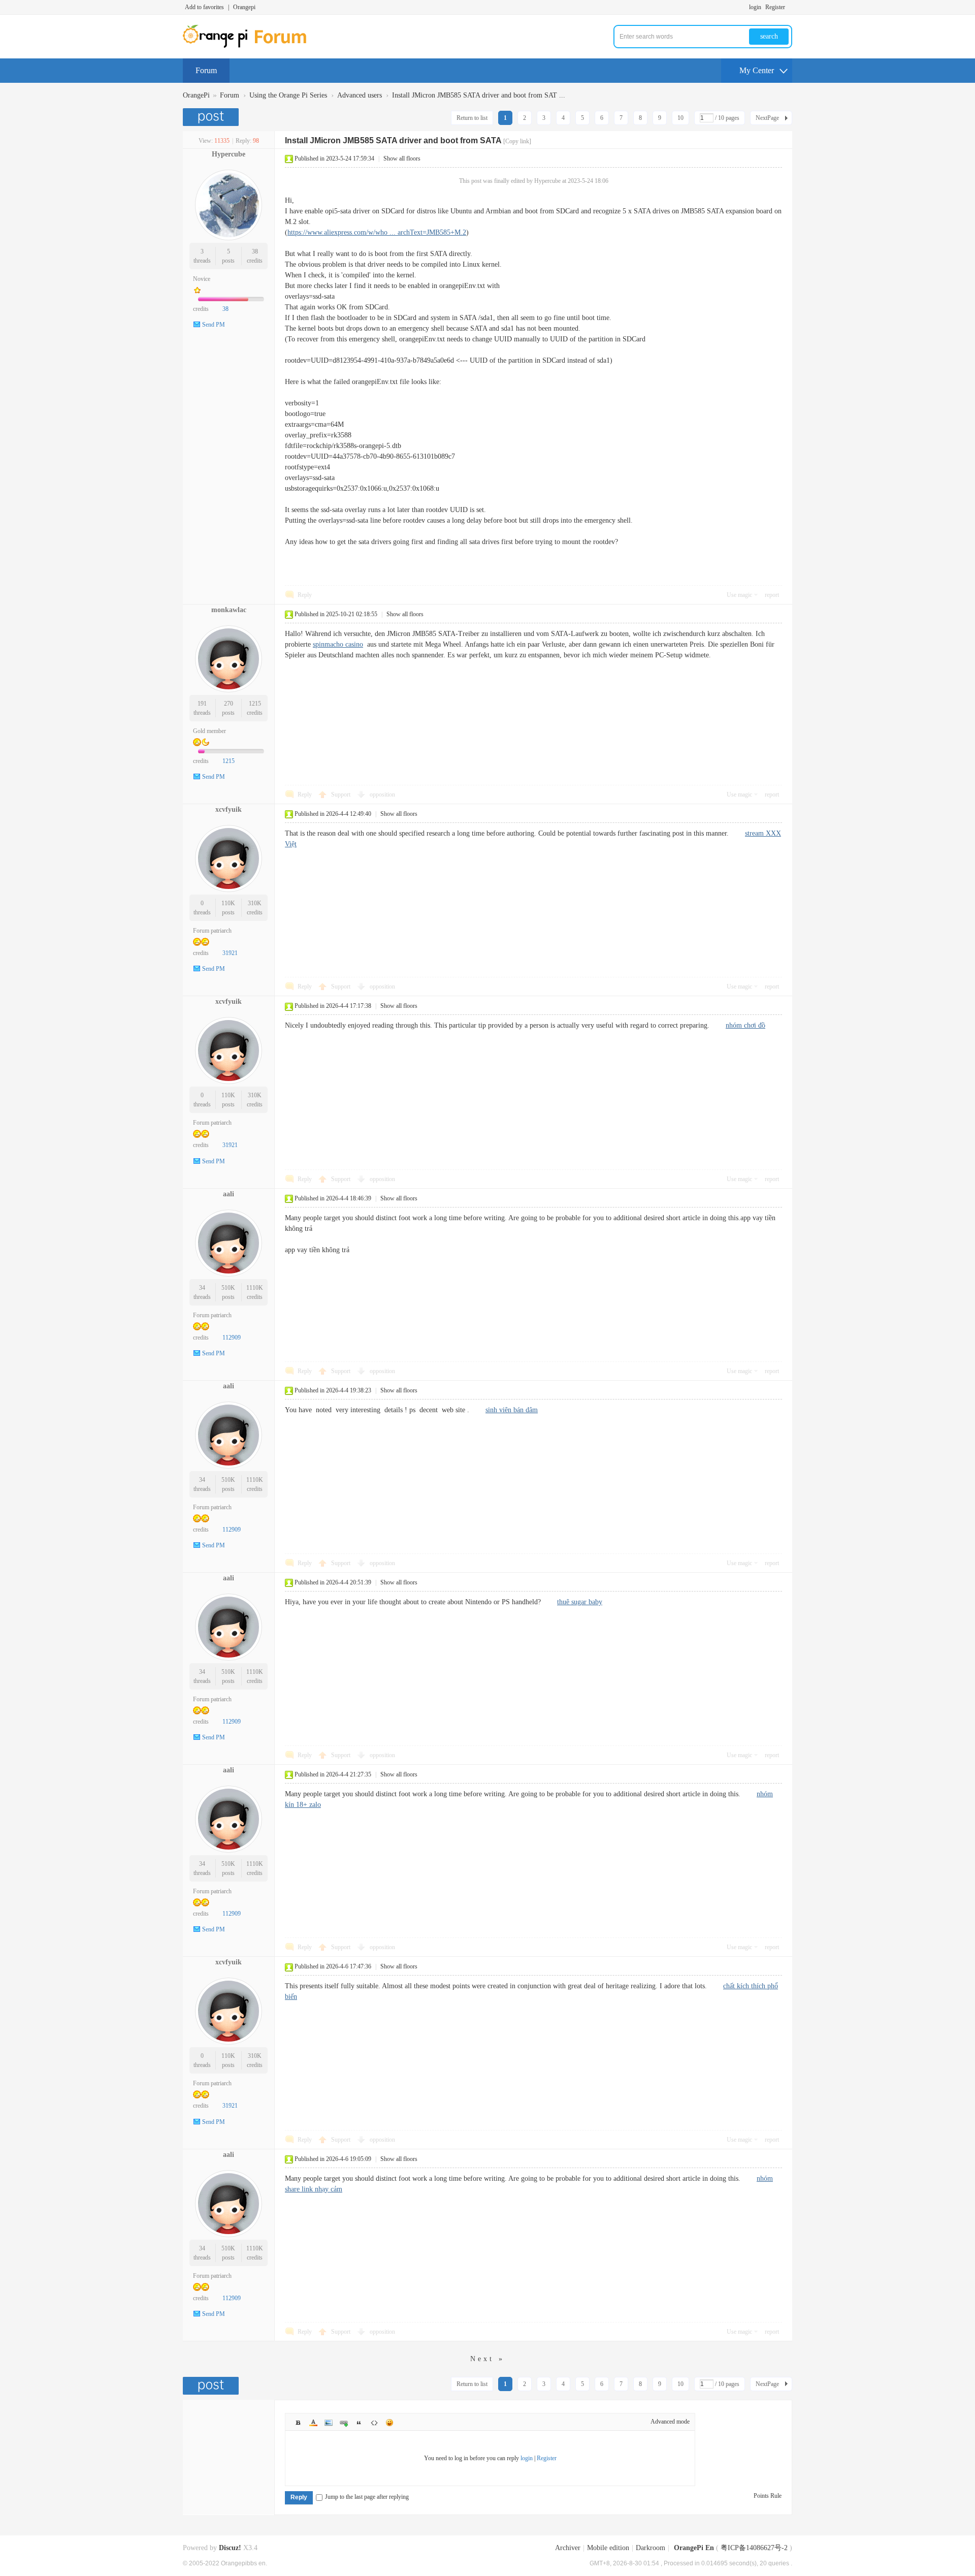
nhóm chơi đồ (745, 1025)
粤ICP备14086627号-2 (754, 2548)
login (755, 7)
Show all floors (402, 158)
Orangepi (244, 7)
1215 (255, 704)
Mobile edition (608, 2548)
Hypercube (229, 154)
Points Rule (768, 2496)
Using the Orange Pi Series (288, 95)
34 (202, 1288)
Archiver (568, 2548)
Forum (206, 70)
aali (229, 1194)
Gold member (209, 731)
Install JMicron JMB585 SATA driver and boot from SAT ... (479, 95)
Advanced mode (670, 2422)
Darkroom (651, 2548)
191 (202, 704)
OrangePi (196, 95)
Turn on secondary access (790, 7)
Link (344, 2423)
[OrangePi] (250, 46)
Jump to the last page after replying (367, 2497)
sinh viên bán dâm (512, 1410)
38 (255, 251)
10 (680, 118)
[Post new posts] (212, 117)
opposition (382, 794)
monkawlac (229, 610)
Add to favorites (204, 7)
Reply (305, 595)
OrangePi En (694, 2548)
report (772, 595)
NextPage (767, 118)
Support (342, 794)
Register (775, 7)
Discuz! (230, 2548)
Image (329, 2423)
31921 (230, 953)
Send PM (214, 325)
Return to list (472, 118)
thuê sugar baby (580, 1602)
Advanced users (360, 95)
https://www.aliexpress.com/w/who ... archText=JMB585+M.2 (377, 232)
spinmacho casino (338, 644)
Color (313, 2423)
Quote (359, 2423)
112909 (232, 1338)
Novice (202, 279)
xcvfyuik (229, 809)
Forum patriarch (212, 931)
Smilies (389, 2423)
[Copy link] (517, 141)
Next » (487, 2359)
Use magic (739, 595)
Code (374, 2423)
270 (229, 704)
